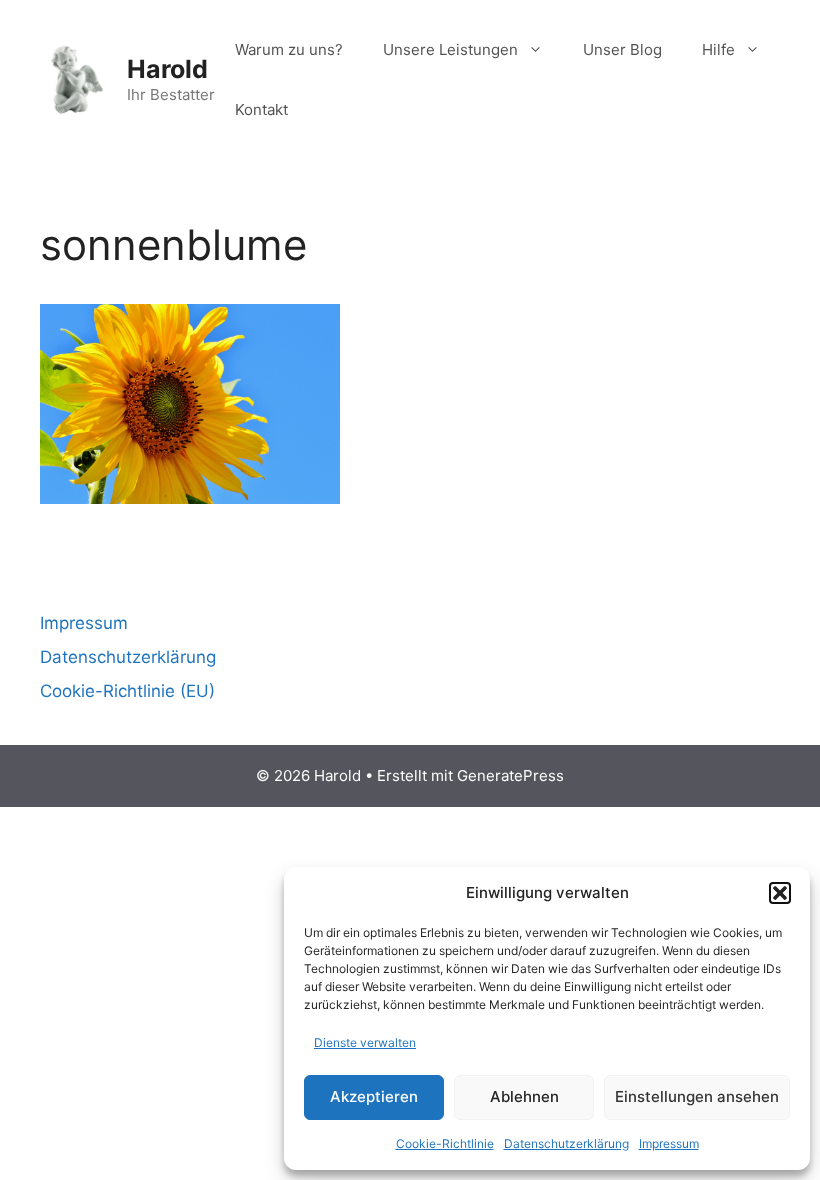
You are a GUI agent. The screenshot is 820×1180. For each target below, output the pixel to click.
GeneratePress (510, 775)
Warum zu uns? (289, 49)
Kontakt (261, 109)
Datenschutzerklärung (566, 1143)
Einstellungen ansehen (697, 1096)
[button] (780, 893)
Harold (167, 69)
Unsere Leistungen (450, 49)
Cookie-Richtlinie (445, 1143)
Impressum (669, 1143)
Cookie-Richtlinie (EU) (127, 691)
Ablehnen (524, 1096)
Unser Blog (622, 49)
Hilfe (718, 49)
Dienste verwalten (365, 1042)
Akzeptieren (374, 1096)
